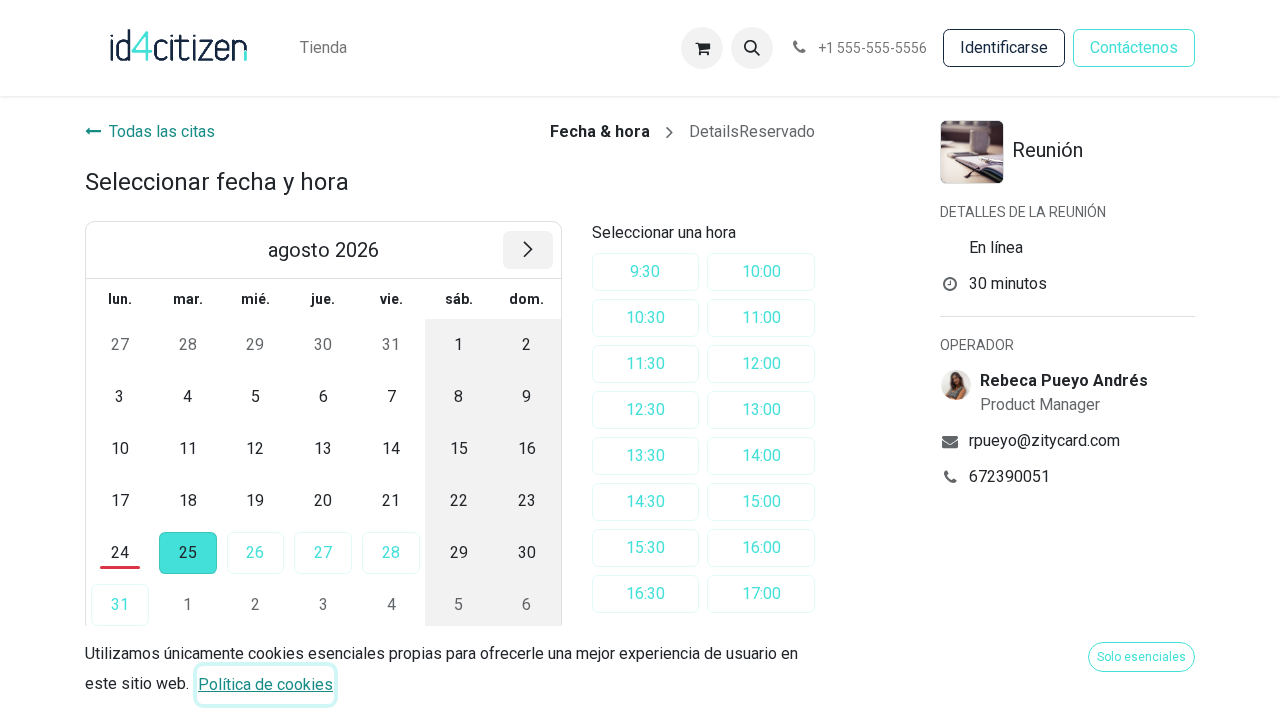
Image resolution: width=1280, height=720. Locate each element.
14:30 (645, 501)
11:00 (761, 317)
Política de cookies (265, 684)
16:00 (761, 547)
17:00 (761, 593)
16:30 (645, 593)
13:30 (645, 455)
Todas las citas (162, 131)
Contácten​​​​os (1134, 47)
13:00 (761, 409)
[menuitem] (323, 48)
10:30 (645, 317)
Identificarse (1004, 47)
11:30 (645, 363)
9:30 (645, 271)
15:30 (645, 547)
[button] (752, 48)
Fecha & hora (600, 131)
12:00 (761, 363)
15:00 (761, 501)
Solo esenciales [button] (1141, 657)
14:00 (761, 455)
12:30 (645, 409)
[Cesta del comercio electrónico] (702, 48)
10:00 (761, 271)
